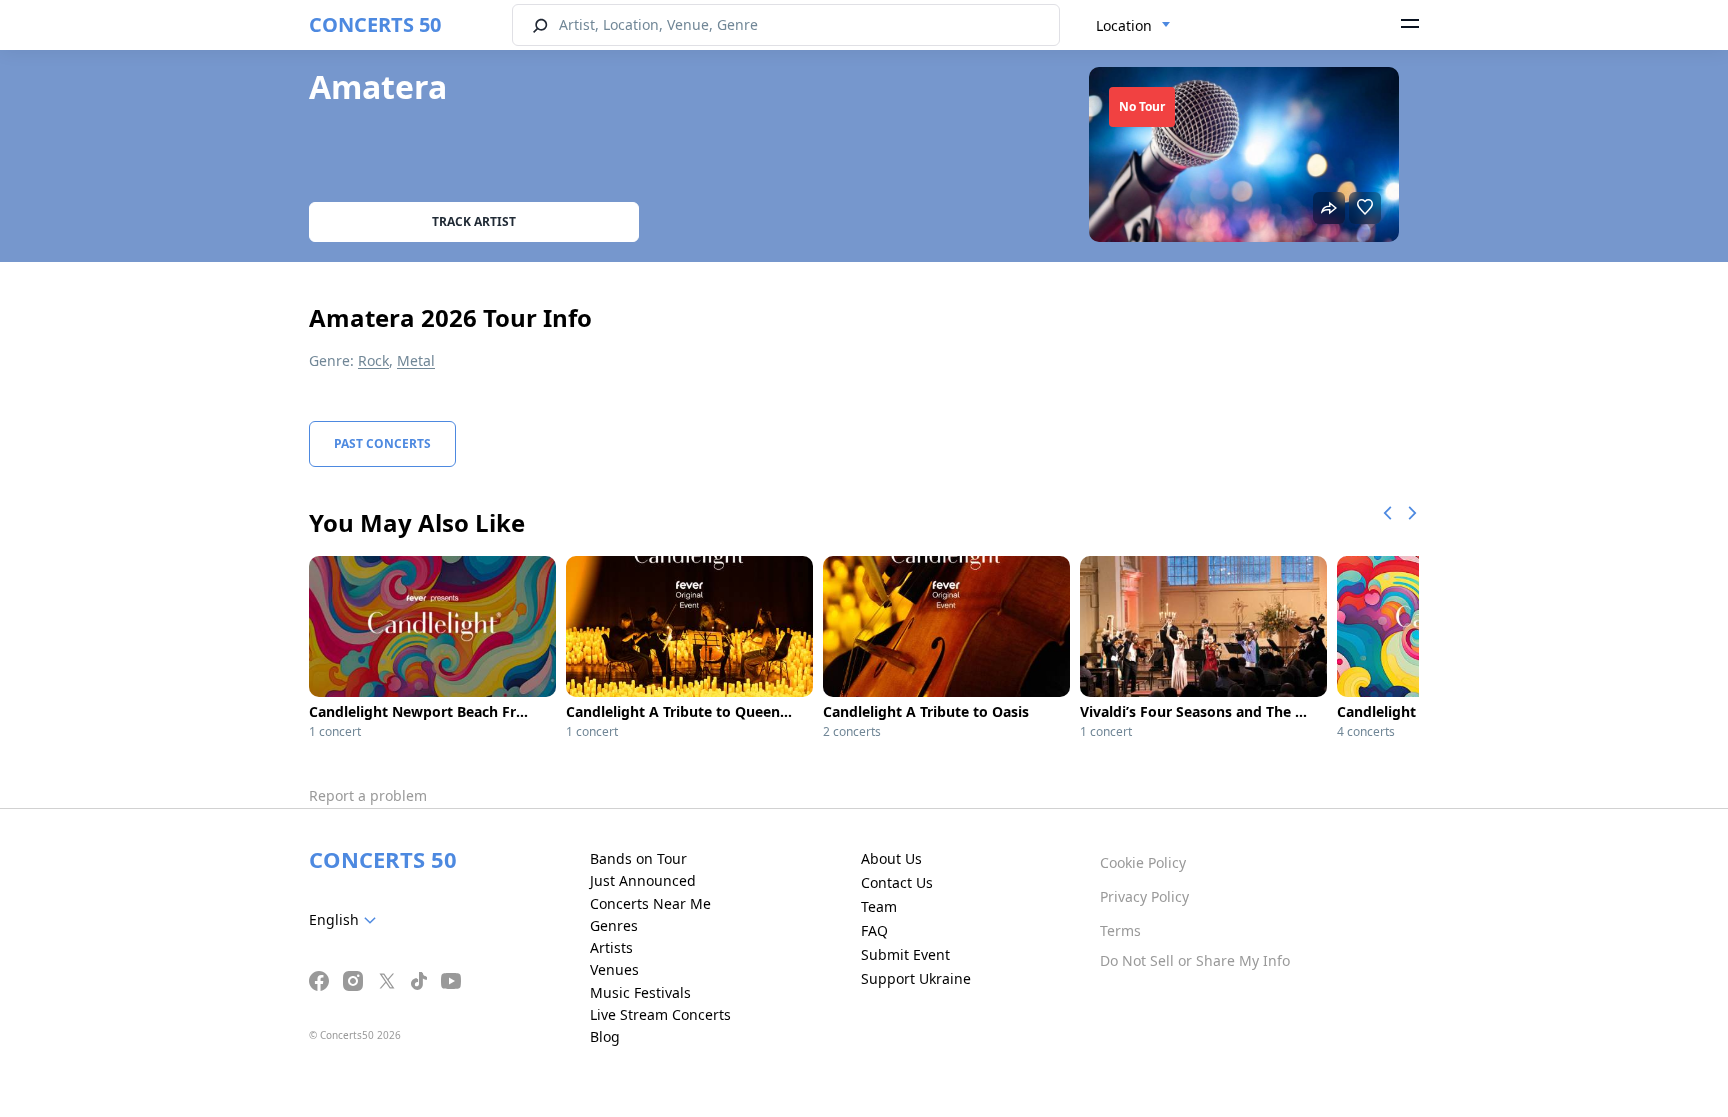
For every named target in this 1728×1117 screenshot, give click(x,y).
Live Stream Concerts (660, 1014)
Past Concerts (382, 443)
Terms (1120, 930)
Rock (373, 360)
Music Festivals (640, 992)
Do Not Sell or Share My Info (1195, 960)
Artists (611, 947)
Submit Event (905, 954)
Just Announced (643, 880)
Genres (614, 925)
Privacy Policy (1144, 896)
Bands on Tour (638, 858)
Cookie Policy (1143, 862)
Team (879, 906)
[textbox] (346, 920)
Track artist (474, 221)
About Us (891, 858)
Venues (614, 969)
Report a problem (368, 795)
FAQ (874, 930)
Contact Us (897, 882)
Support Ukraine (916, 978)
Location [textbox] (1124, 25)
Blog (605, 1036)
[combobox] (1133, 26)
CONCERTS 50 (375, 24)
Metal (416, 360)
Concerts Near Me (650, 903)
